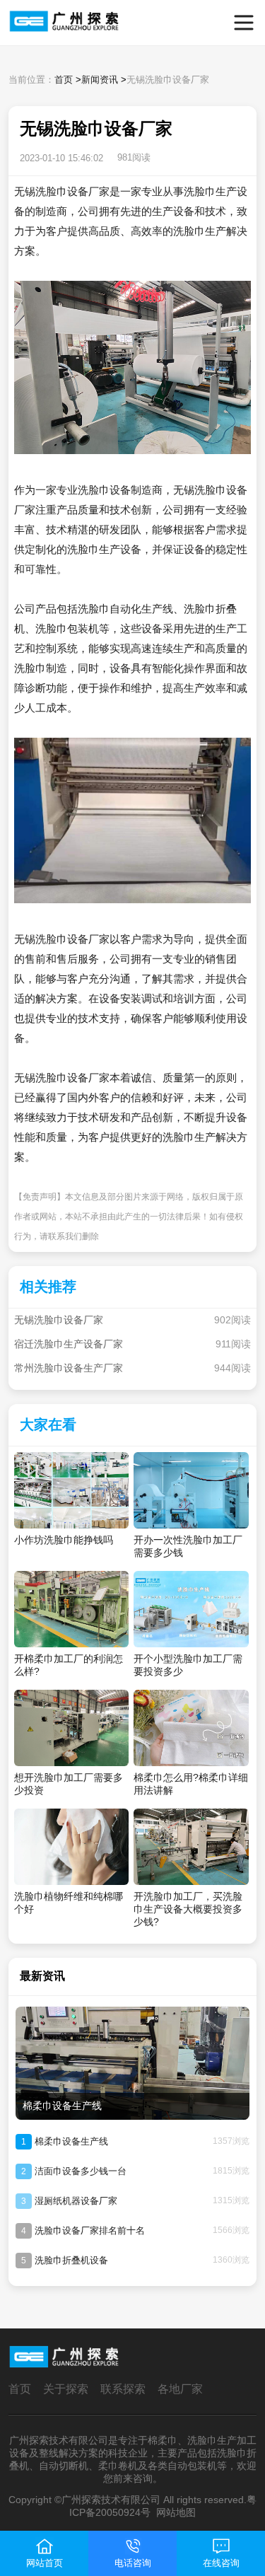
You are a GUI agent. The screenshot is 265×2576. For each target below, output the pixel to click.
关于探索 (66, 2389)
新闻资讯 (100, 80)
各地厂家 (180, 2389)
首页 (64, 80)
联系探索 (123, 2389)
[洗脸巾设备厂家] (33, 23)
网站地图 (176, 2512)
